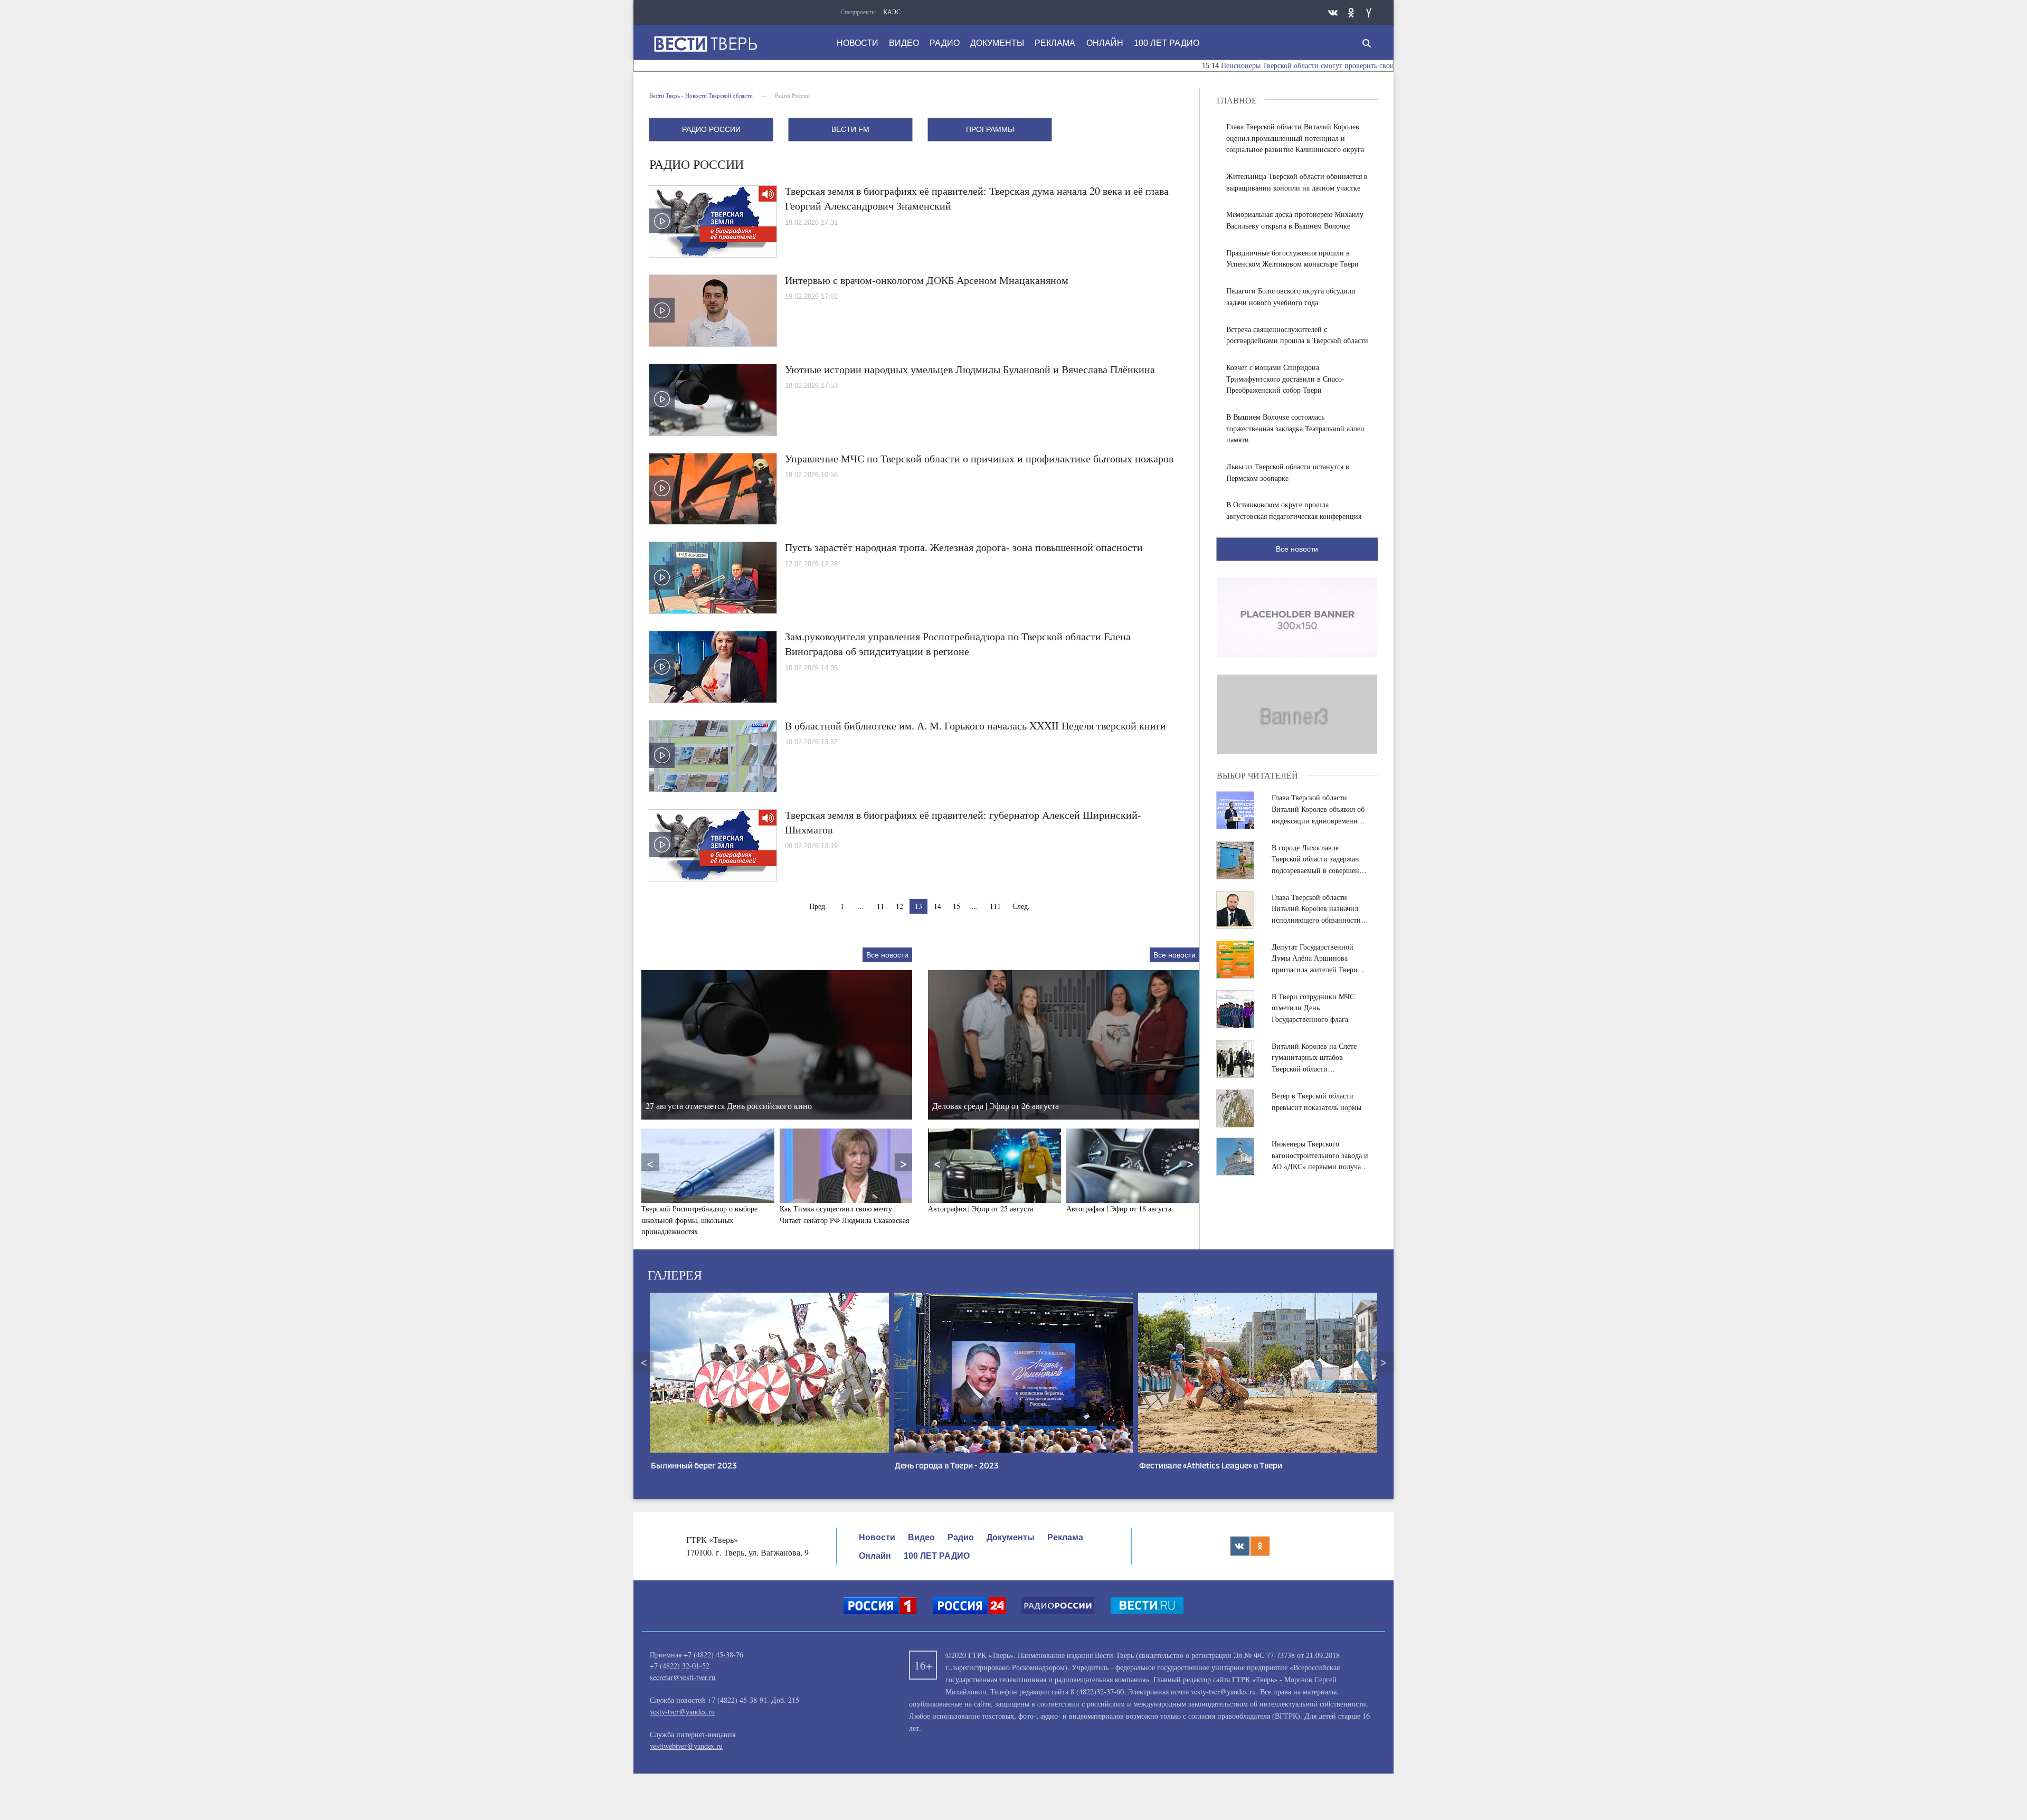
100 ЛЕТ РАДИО (1167, 43)
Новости (858, 43)
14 (937, 906)
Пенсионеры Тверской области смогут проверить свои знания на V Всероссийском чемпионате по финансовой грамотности (1313, 66)
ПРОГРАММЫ (990, 129)
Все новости (887, 955)
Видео (904, 43)
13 (918, 906)
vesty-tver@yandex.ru (682, 1712)
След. (1021, 906)
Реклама (1055, 43)
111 (995, 906)
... (860, 906)
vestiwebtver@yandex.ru (686, 1746)
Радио (945, 43)
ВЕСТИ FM (850, 129)
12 (899, 906)
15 (956, 906)
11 (880, 906)
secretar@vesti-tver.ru (683, 1677)
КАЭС (892, 12)
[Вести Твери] (705, 44)
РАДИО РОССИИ (711, 129)
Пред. (818, 906)
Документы (997, 43)
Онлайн (1105, 43)
